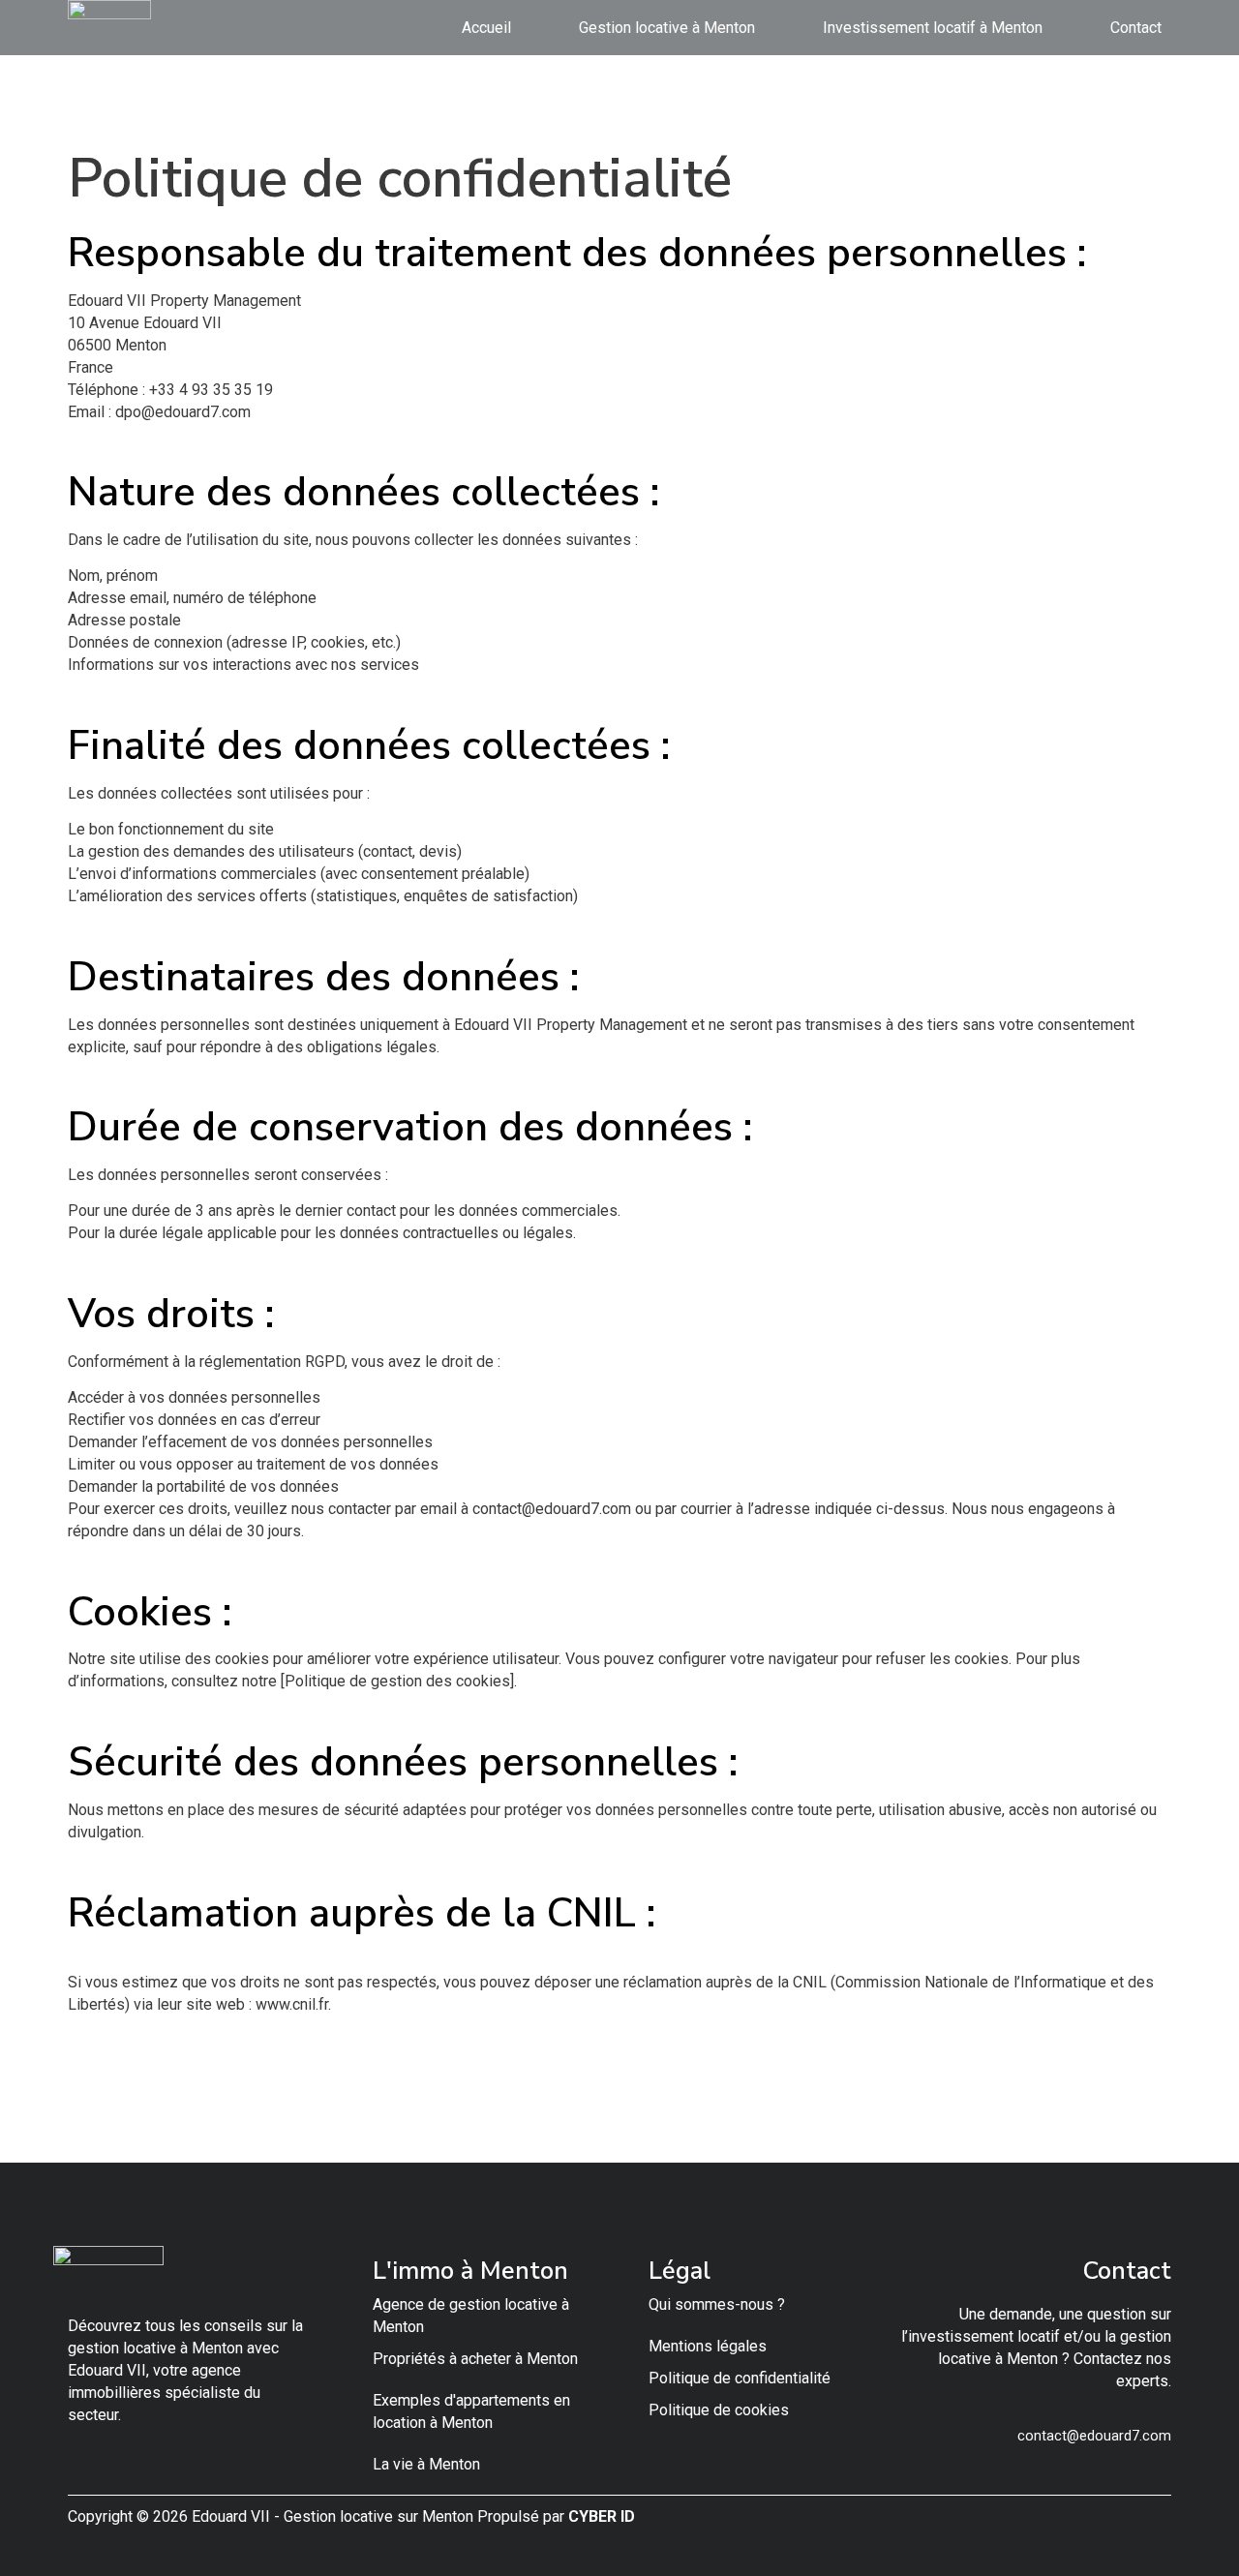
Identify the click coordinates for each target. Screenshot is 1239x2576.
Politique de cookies (719, 2410)
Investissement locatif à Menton (933, 28)
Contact (1136, 28)
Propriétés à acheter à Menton (475, 2359)
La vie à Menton (426, 2464)
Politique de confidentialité (740, 2378)
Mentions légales (708, 2346)
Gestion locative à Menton (667, 28)
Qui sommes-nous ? (717, 2304)
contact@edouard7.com (1094, 2436)
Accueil (486, 28)
